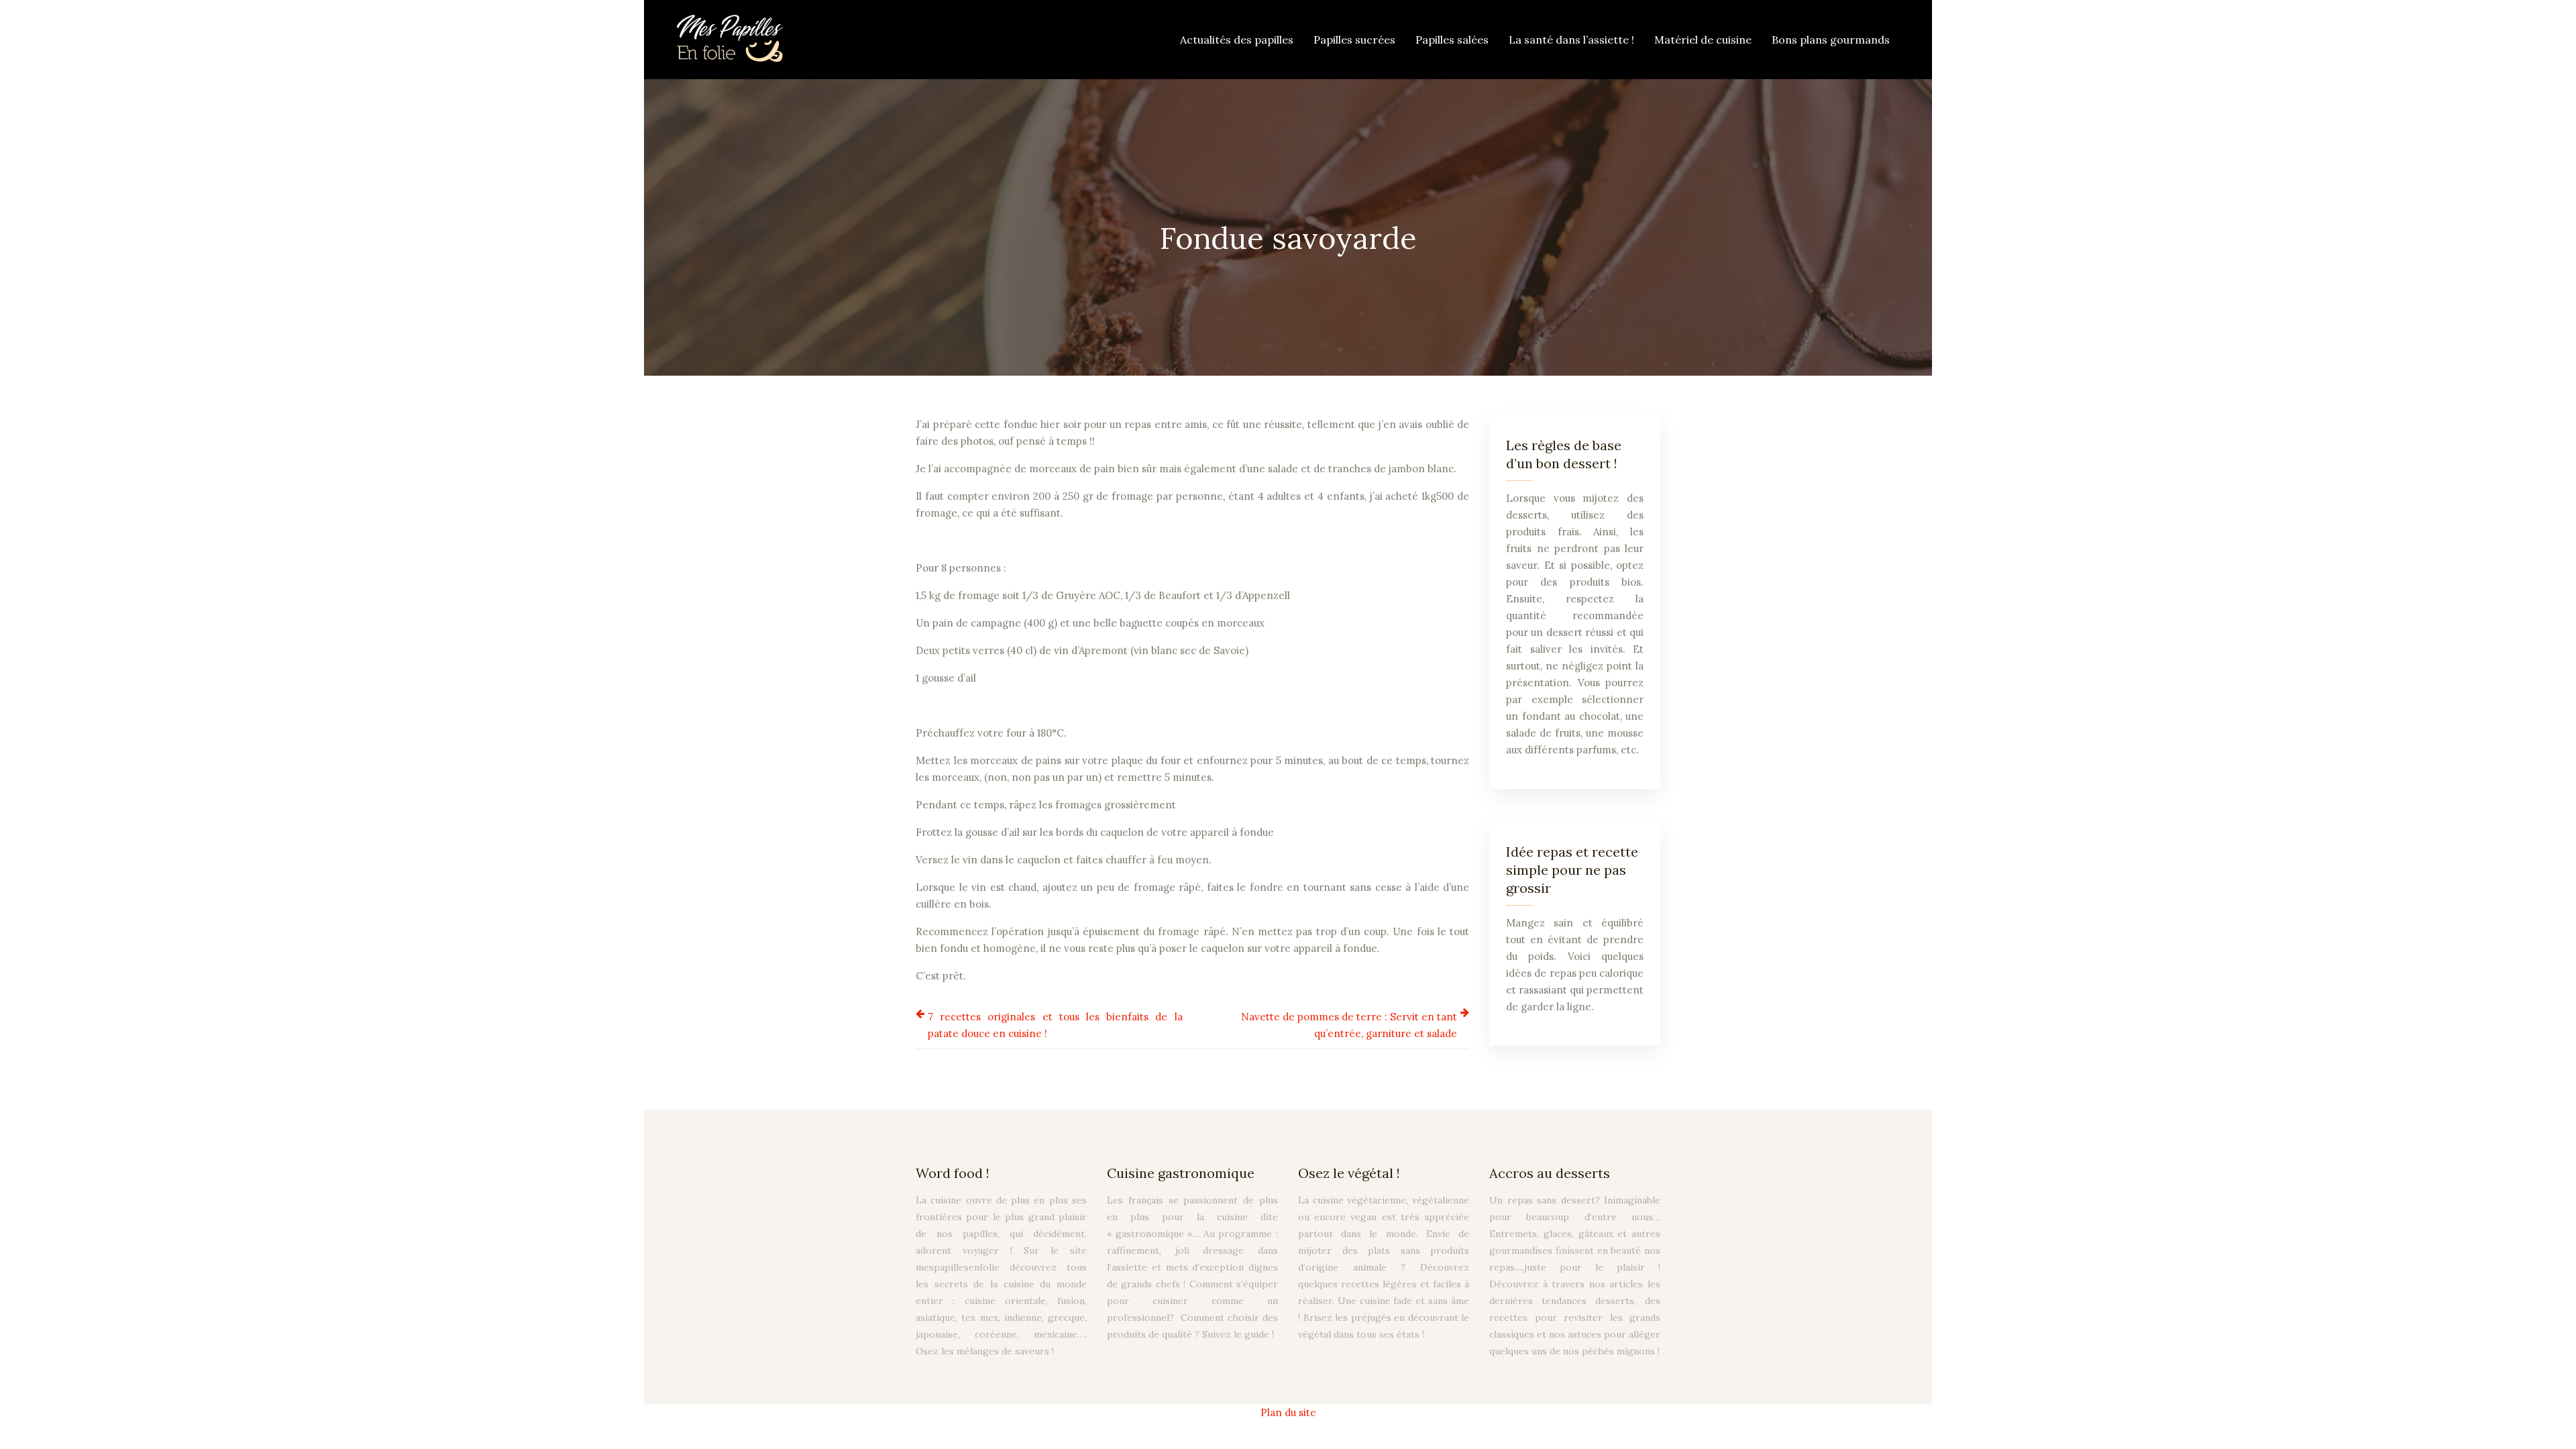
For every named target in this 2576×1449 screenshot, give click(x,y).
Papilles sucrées (1354, 40)
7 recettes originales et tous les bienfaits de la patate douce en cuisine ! (1055, 1025)
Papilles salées (1452, 40)
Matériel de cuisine (1703, 40)
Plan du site (1288, 1412)
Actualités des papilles (1237, 40)
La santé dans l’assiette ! (1571, 40)
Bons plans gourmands (1831, 40)
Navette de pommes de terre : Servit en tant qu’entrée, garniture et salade (1349, 1025)
